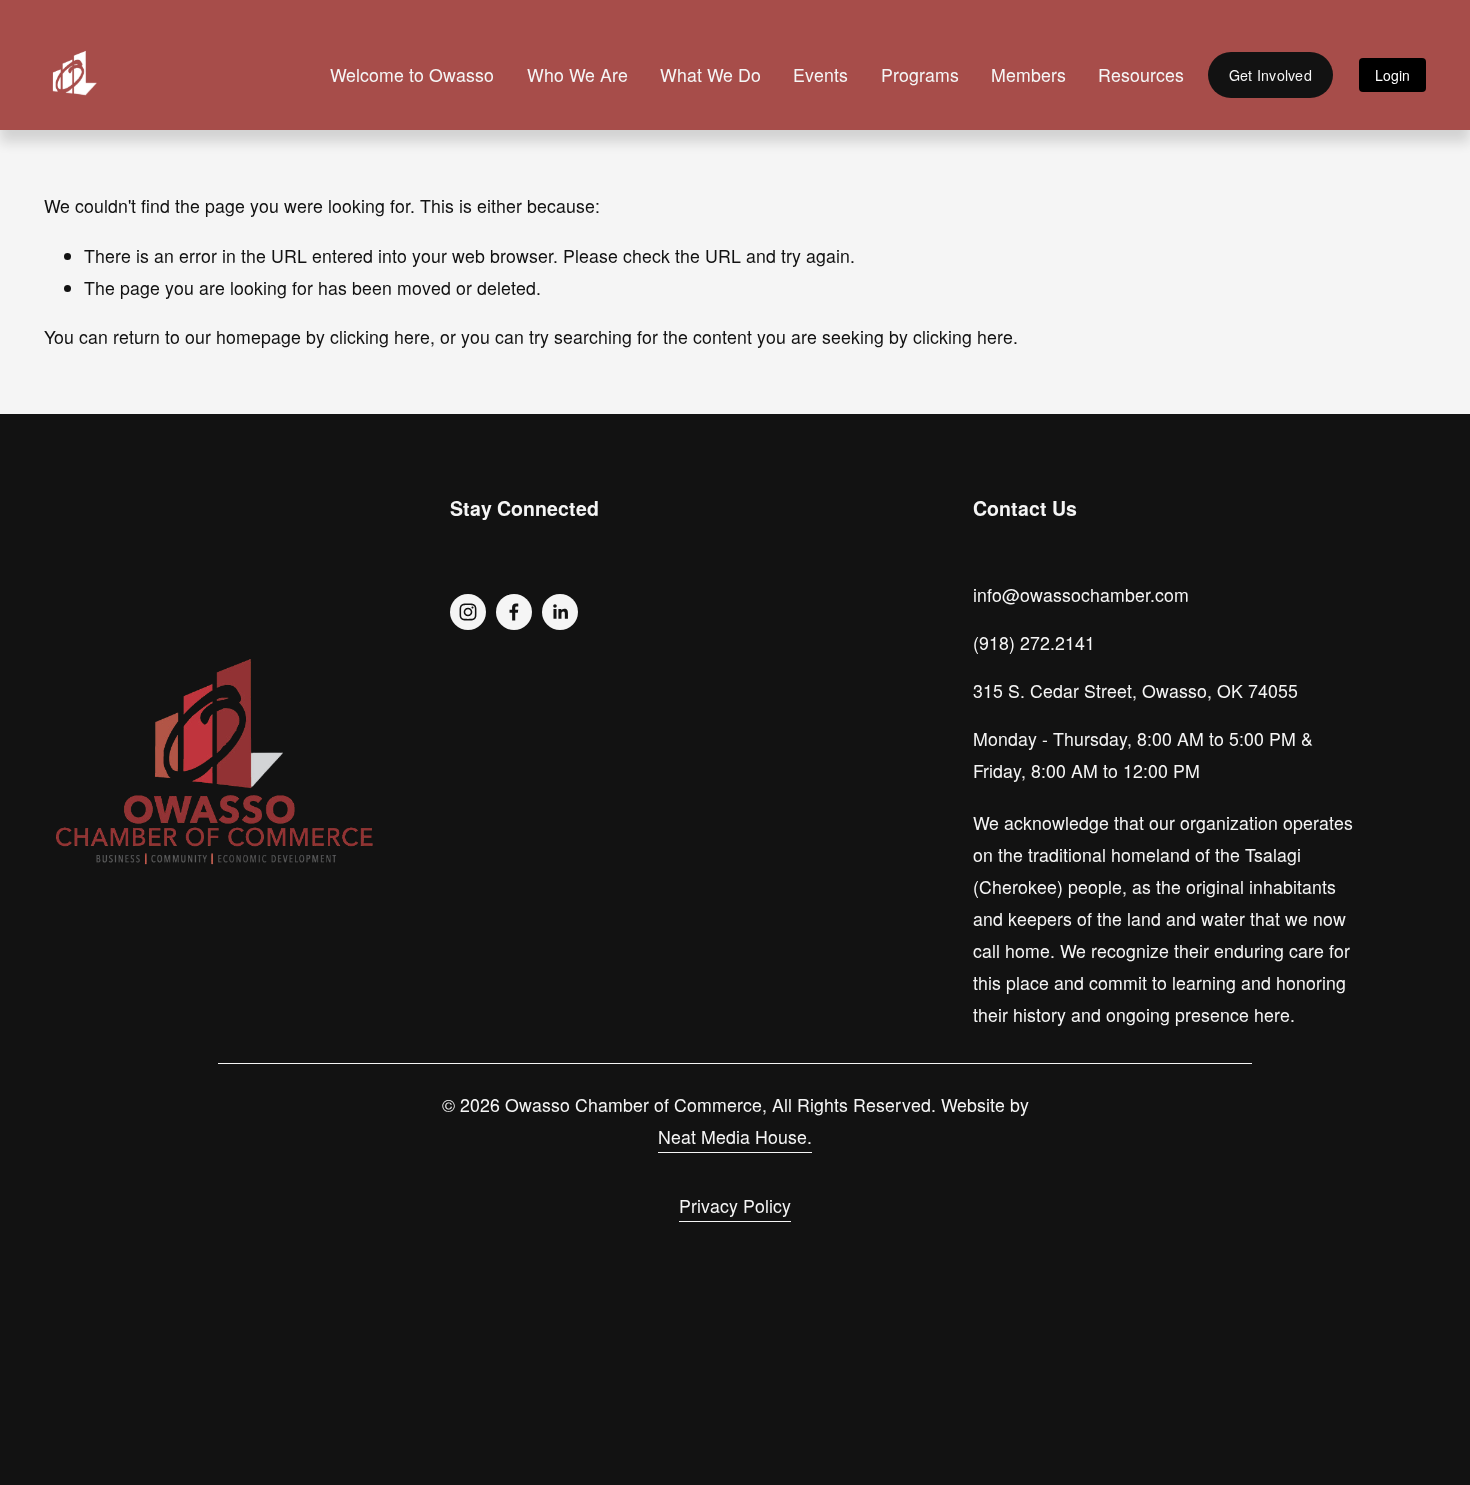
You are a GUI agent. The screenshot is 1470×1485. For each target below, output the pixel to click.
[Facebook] (514, 612)
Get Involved (1270, 75)
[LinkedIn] (560, 612)
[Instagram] (468, 612)
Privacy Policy (735, 1205)
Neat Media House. (735, 1136)
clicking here (380, 336)
